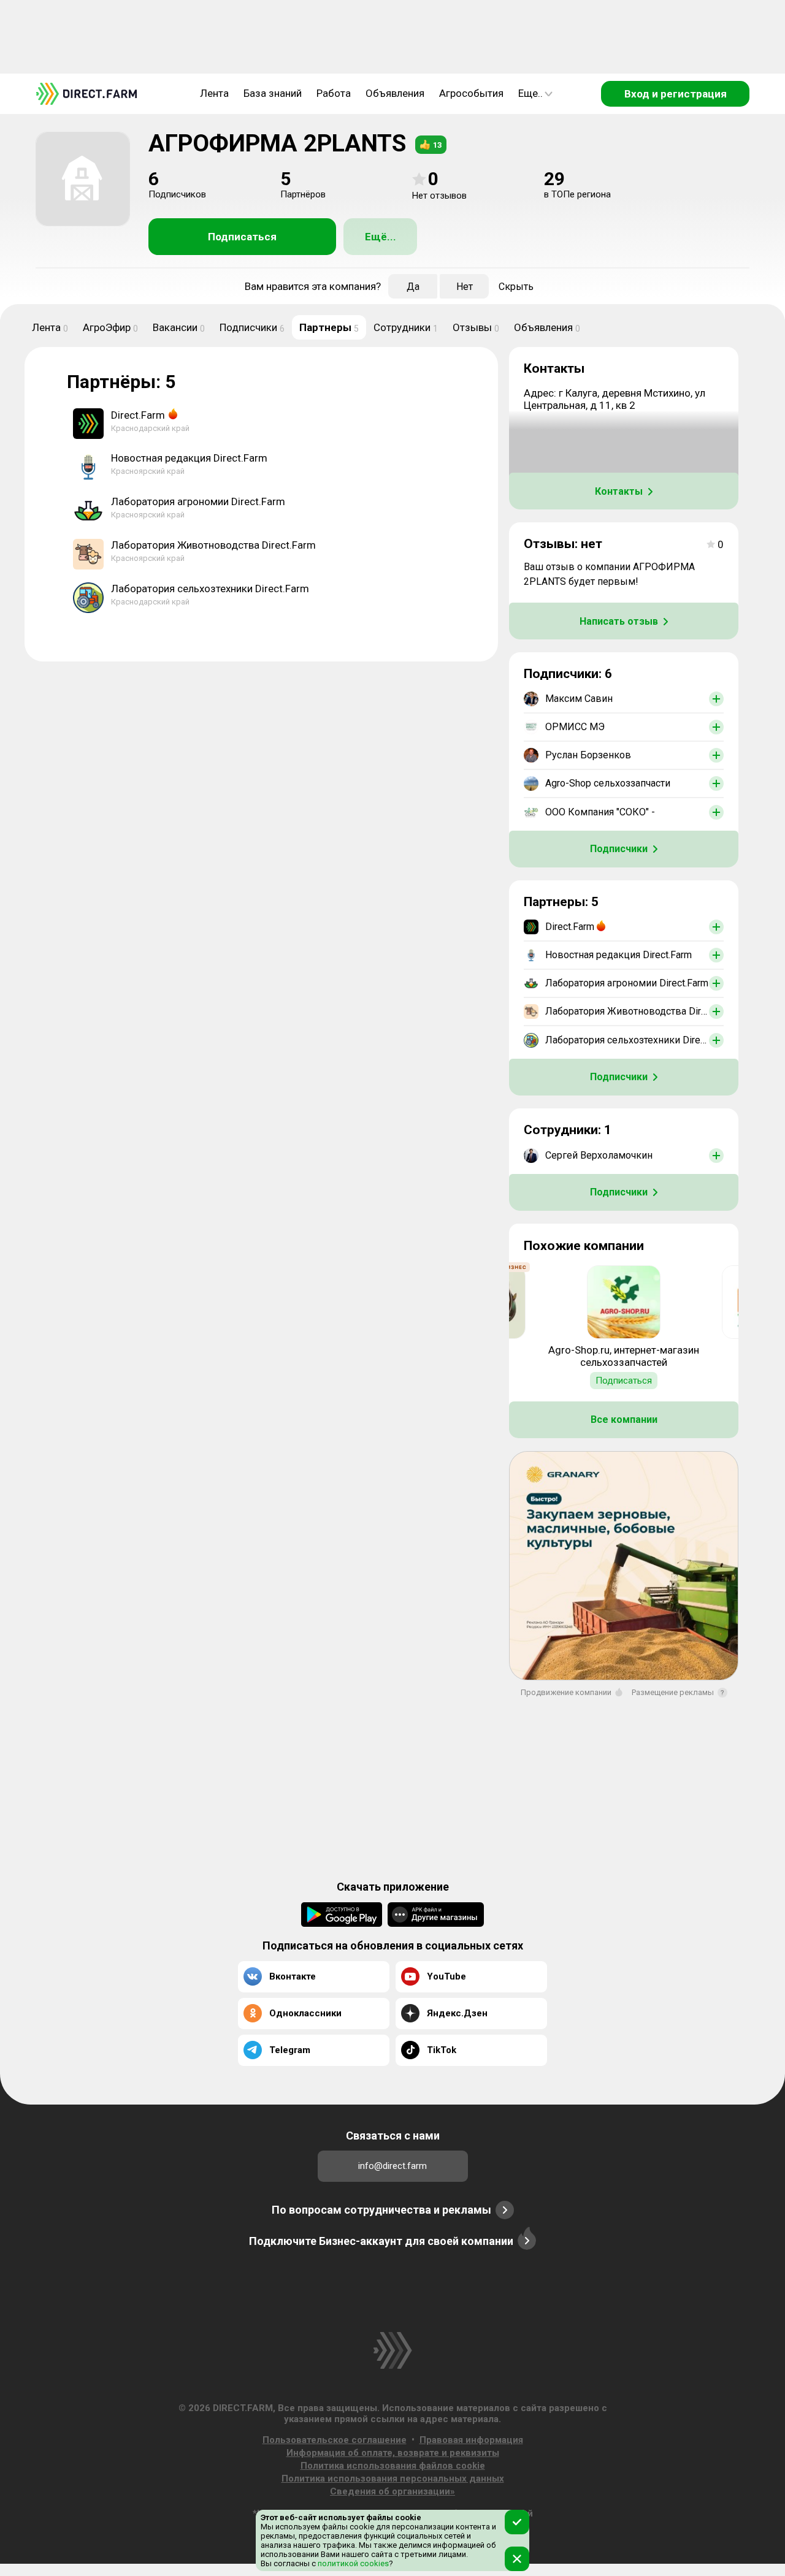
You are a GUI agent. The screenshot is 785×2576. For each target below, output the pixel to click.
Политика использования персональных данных (393, 2479)
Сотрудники (406, 327)
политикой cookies (352, 2563)
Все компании (624, 1419)
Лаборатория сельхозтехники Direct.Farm (210, 589)
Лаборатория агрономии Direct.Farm (198, 501)
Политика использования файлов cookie (393, 2466)
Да (413, 287)
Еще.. (530, 93)
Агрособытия (471, 93)
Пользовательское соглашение (335, 2440)
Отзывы (476, 327)
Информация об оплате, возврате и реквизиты (393, 2453)
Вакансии (179, 327)
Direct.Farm (138, 415)
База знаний (273, 93)
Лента (214, 93)
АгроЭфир (110, 327)
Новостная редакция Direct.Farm (189, 458)
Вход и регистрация (676, 94)
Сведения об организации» (392, 2491)
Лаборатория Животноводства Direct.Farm (213, 545)
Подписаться (242, 237)
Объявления (395, 93)
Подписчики (252, 327)
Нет (465, 287)
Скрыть (516, 287)
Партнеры (329, 327)
